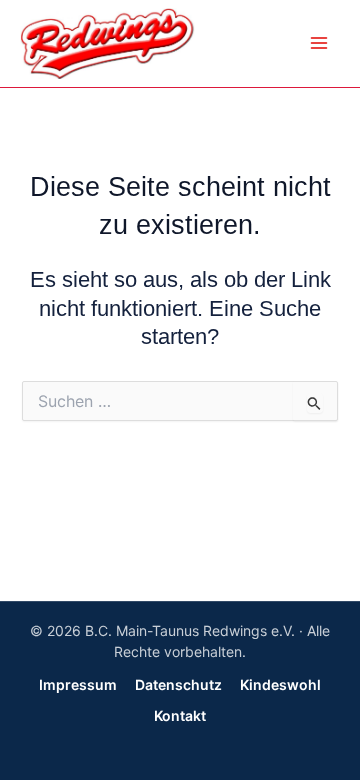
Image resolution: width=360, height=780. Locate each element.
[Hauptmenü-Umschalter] (319, 43)
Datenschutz (178, 684)
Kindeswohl (280, 684)
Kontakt (180, 715)
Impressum (78, 684)
